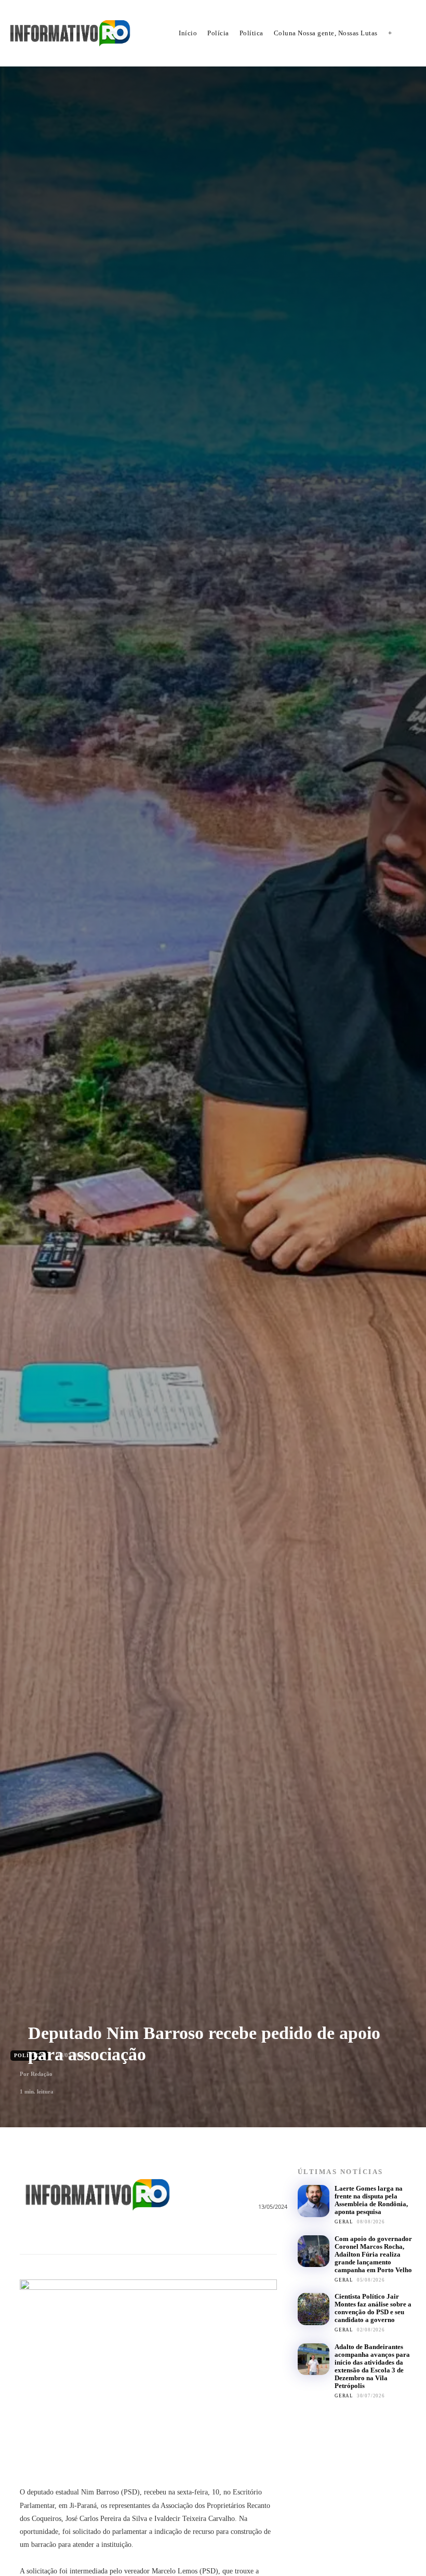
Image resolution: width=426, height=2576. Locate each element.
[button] (411, 34)
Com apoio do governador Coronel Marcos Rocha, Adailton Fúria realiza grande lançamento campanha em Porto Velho (373, 2254)
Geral (344, 2222)
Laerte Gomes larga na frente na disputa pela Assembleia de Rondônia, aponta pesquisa (371, 2200)
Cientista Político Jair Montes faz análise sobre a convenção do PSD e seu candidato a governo (373, 2308)
